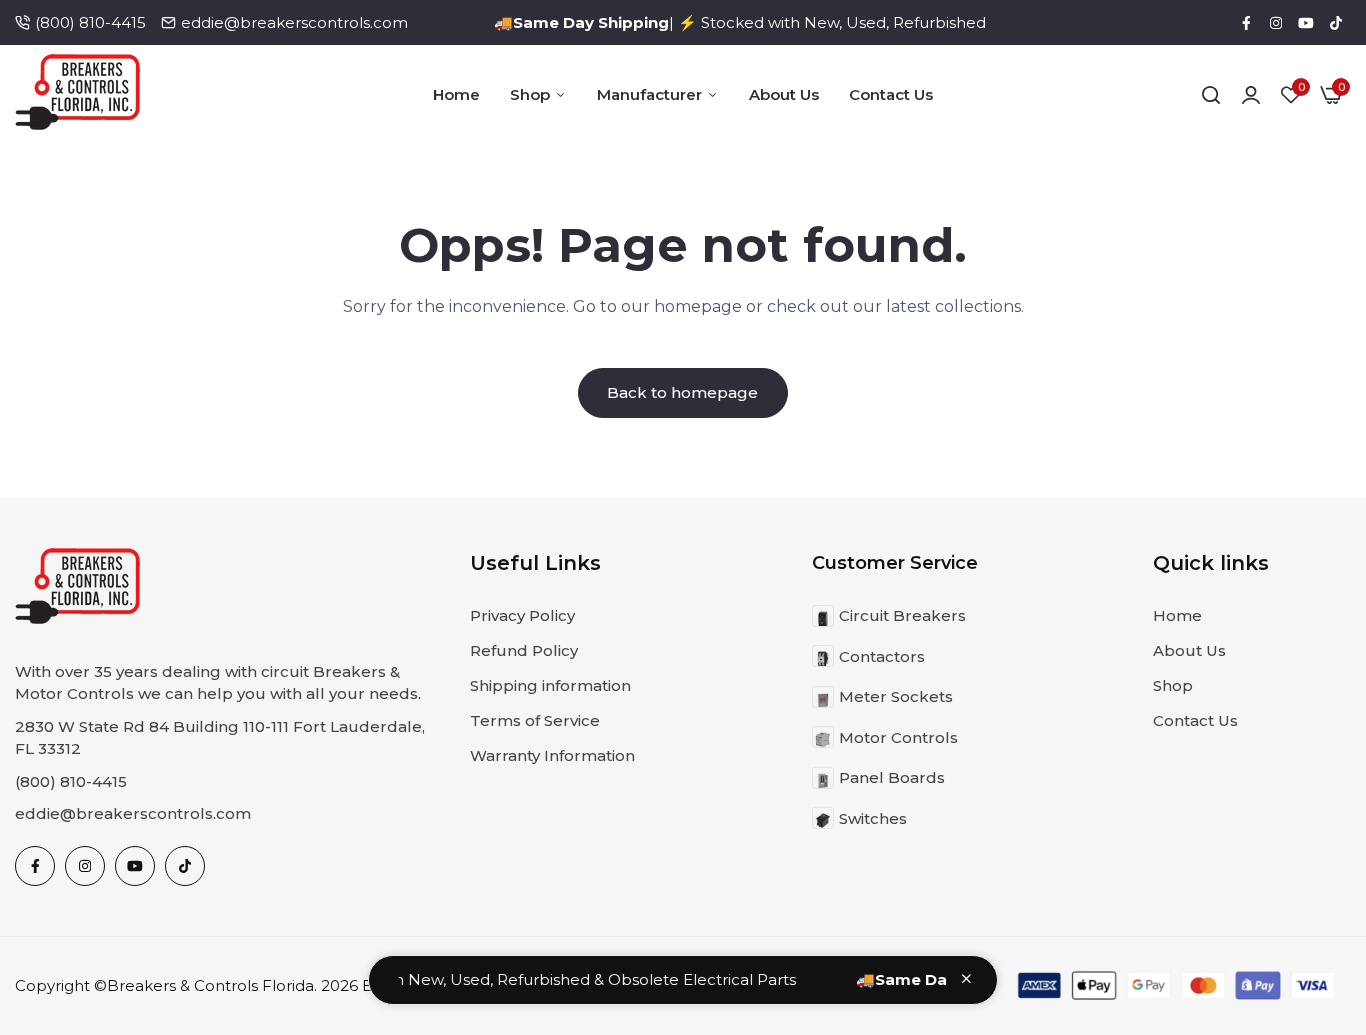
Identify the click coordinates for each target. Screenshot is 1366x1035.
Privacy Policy (522, 615)
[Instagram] (1276, 23)
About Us (784, 94)
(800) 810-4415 (90, 22)
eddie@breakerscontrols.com (294, 22)
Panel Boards (892, 777)
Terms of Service (535, 720)
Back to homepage (682, 392)
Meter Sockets (896, 696)
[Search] (1211, 95)
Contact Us (891, 94)
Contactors (882, 656)
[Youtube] (1306, 23)
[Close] (966, 978)
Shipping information (550, 685)
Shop (530, 94)
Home (456, 94)
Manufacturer (649, 94)
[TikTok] (1336, 23)
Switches (873, 818)
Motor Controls (898, 737)
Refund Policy (524, 650)
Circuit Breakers (902, 615)
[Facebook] (1246, 23)
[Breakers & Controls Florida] (77, 95)
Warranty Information (552, 755)
